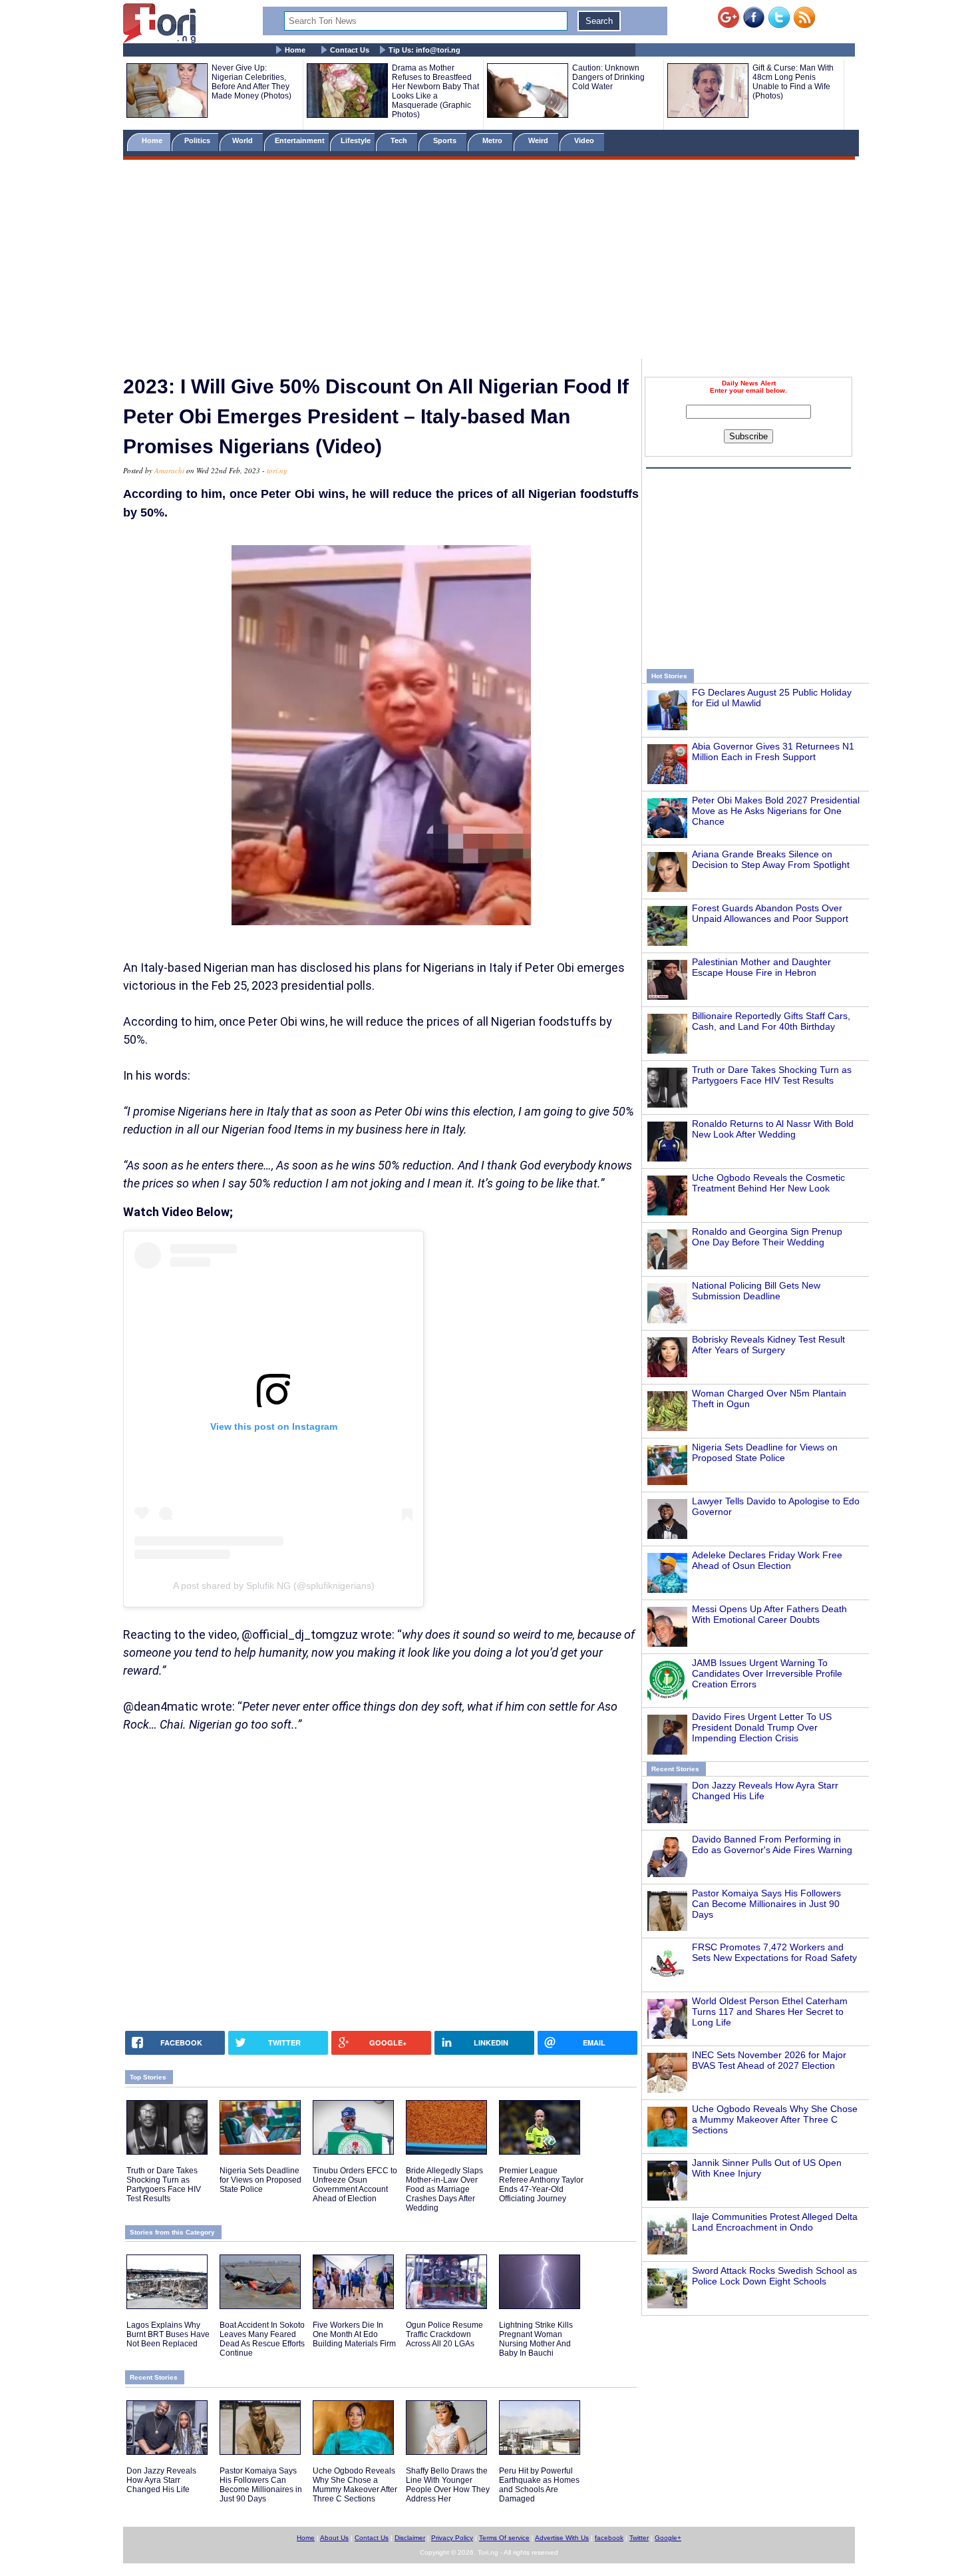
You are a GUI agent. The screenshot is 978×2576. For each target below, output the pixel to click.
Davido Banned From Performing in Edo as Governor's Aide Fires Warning (772, 1844)
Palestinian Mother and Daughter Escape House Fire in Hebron (761, 967)
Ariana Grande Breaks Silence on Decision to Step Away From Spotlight (771, 859)
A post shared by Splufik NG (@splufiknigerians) (274, 1586)
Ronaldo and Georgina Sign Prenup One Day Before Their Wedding (767, 1237)
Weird (539, 140)
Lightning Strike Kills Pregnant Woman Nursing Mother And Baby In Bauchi (536, 2339)
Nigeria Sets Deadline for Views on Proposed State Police (765, 1452)
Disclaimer (410, 2538)
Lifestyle (356, 140)
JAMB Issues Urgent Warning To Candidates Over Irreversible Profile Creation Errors (767, 1673)
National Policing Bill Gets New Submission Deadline (756, 1291)
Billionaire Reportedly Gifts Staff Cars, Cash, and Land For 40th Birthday (771, 1021)
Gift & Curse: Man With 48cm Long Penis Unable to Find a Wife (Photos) (793, 82)
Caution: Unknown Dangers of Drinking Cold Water (608, 77)
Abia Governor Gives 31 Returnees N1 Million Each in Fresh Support (773, 751)
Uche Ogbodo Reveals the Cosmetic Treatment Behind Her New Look (768, 1183)
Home (295, 50)
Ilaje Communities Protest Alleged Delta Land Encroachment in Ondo (775, 2222)
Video (585, 140)
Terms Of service (504, 2538)
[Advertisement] (489, 262)
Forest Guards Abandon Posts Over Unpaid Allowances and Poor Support (770, 913)
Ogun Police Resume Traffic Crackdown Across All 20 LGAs (444, 2334)
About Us (334, 2538)
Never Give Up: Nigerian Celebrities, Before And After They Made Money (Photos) (251, 82)
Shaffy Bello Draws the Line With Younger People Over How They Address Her (448, 2485)
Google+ (668, 2538)
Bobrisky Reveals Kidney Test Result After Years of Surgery (768, 1345)
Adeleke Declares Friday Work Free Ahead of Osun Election (767, 1560)
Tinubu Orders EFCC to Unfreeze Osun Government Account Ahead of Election (355, 2185)
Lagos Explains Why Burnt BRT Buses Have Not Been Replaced (168, 2334)
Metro (493, 140)
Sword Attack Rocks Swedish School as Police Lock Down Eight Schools (774, 2276)
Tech (400, 140)
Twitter (639, 2538)
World (244, 140)
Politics (198, 140)
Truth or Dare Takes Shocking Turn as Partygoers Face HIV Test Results (772, 1075)
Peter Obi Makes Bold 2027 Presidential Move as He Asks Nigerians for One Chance (776, 811)
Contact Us (350, 50)
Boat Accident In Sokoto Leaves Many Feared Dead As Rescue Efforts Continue (262, 2339)
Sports (446, 140)
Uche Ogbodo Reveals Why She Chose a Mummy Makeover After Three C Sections (775, 2119)
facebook (609, 2538)
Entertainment (300, 140)
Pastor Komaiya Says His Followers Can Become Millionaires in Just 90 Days (766, 1904)
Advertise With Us (562, 2538)
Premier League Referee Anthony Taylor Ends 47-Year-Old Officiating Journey (541, 2185)
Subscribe (748, 436)
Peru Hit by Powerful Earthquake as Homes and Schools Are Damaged (539, 2485)
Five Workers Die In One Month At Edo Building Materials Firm (354, 2334)
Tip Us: (424, 50)
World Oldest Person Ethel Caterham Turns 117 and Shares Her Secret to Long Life (770, 2012)
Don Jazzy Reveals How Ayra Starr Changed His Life (161, 2480)
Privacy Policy (452, 2538)
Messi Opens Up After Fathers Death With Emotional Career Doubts (769, 1614)
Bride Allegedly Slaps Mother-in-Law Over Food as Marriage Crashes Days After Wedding (444, 2189)
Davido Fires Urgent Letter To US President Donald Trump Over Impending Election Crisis (762, 1727)
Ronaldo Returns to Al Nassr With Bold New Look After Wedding (773, 1129)
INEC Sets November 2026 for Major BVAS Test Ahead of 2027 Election (769, 2060)
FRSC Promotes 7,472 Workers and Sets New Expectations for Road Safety (774, 1952)
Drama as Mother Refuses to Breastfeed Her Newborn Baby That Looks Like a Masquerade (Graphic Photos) (435, 91)
